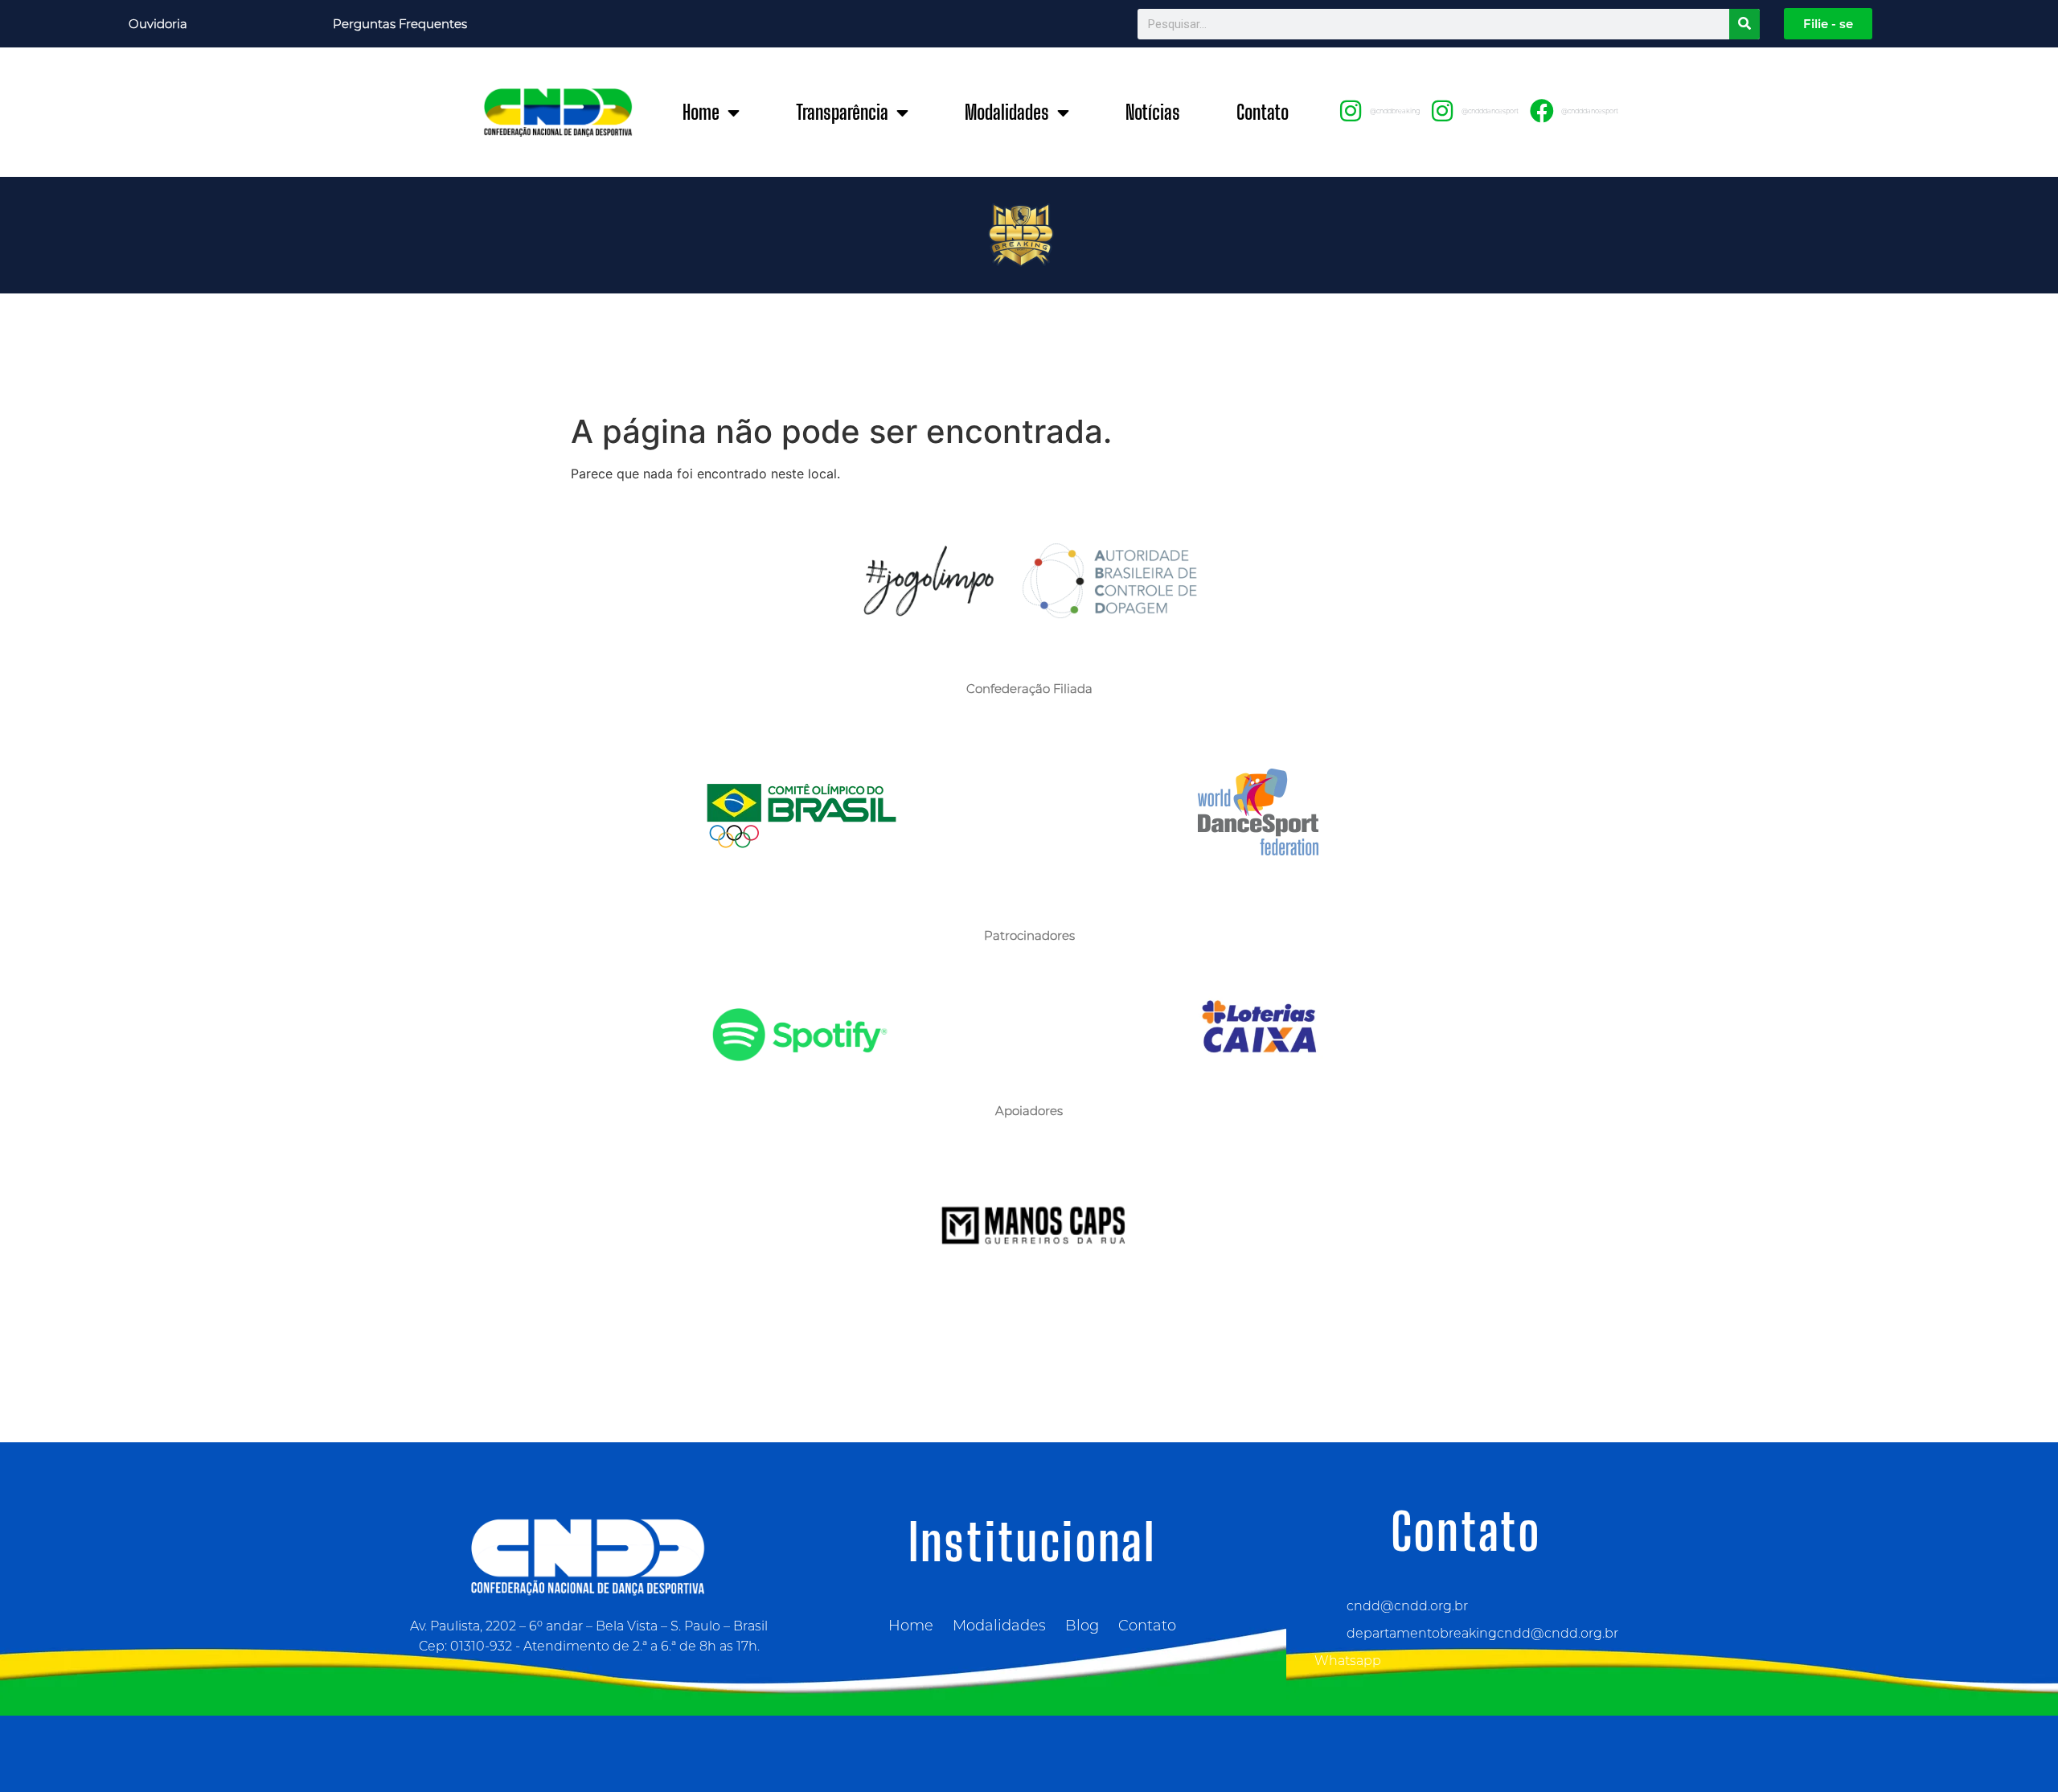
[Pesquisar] (1744, 24)
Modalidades (1007, 112)
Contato (1263, 112)
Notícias (1153, 112)
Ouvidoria (158, 24)
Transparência (842, 112)
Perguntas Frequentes (400, 24)
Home (701, 112)
